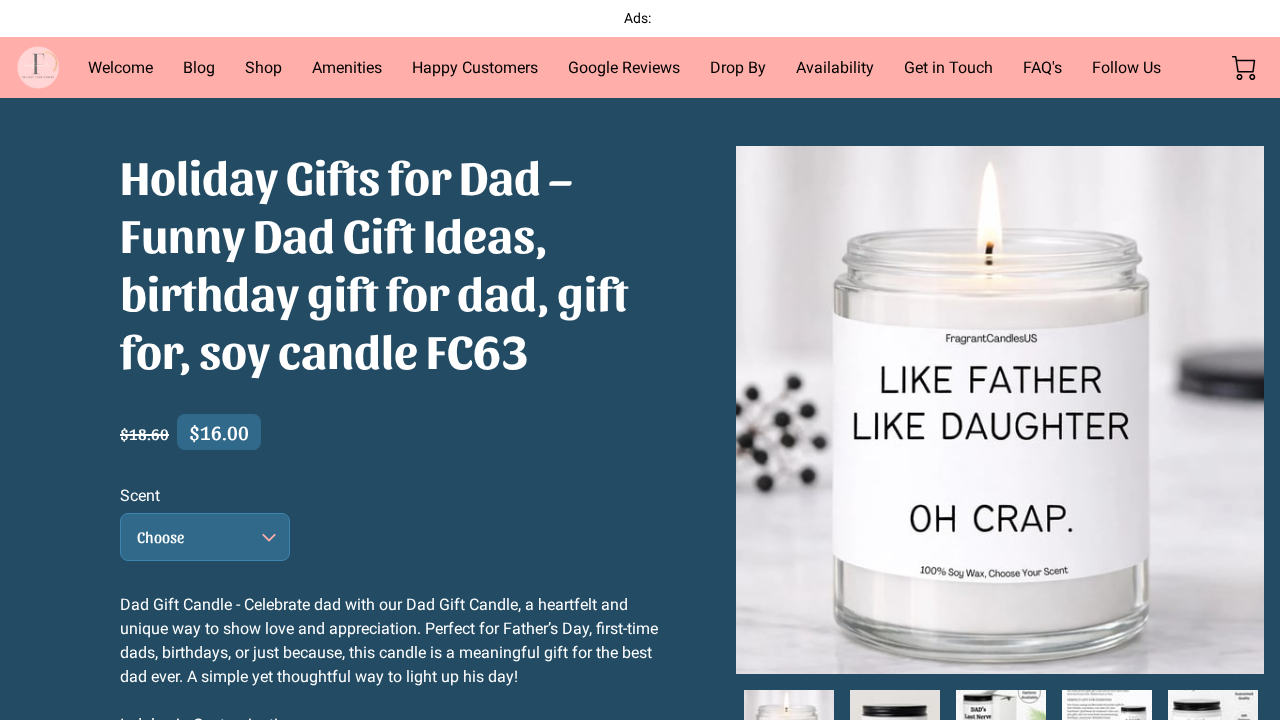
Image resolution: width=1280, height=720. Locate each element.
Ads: (639, 18)
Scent (140, 495)
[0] (1244, 68)
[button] (205, 537)
